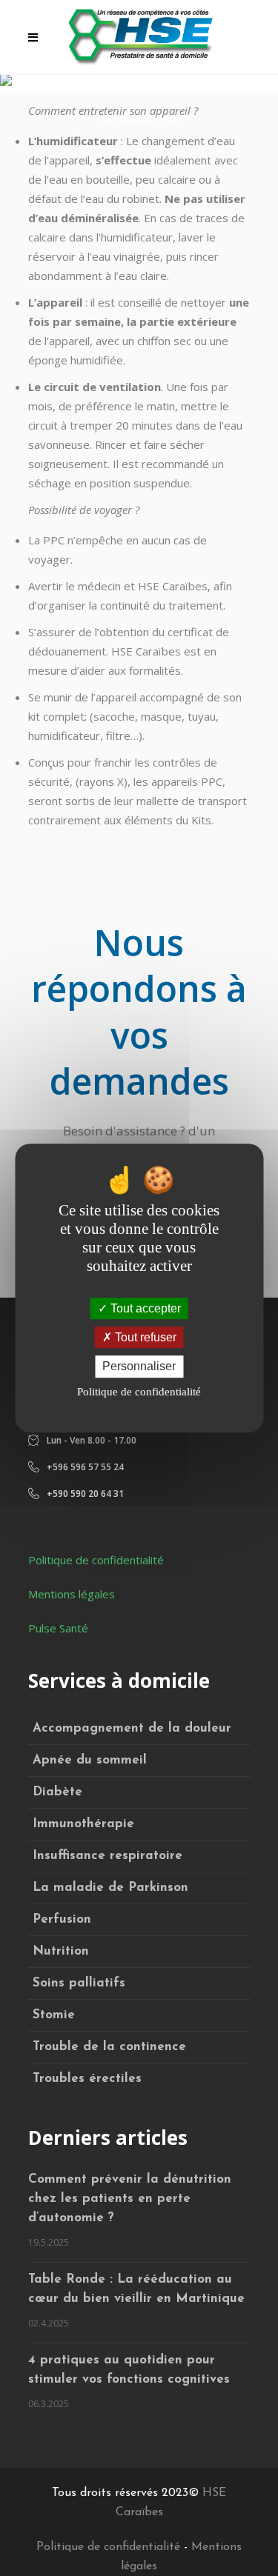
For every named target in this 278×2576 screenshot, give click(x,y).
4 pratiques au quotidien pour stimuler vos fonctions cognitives (129, 2370)
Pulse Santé (58, 1628)
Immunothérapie (83, 1824)
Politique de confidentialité (96, 1560)
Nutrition (61, 1951)
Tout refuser (144, 1337)
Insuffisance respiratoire (107, 1856)
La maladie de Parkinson (110, 1888)
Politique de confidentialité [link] (139, 1392)
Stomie (54, 2015)
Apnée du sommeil (90, 1760)
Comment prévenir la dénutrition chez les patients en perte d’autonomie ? (130, 2199)
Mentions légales (72, 1594)
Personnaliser (139, 1367)
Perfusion (62, 1919)
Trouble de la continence (109, 2047)
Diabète (57, 1792)
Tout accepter (144, 1308)
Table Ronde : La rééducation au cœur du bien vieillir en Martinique (136, 2289)
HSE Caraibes (125, 121)
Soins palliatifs (79, 1983)
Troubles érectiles (87, 2079)
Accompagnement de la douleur (132, 1728)
